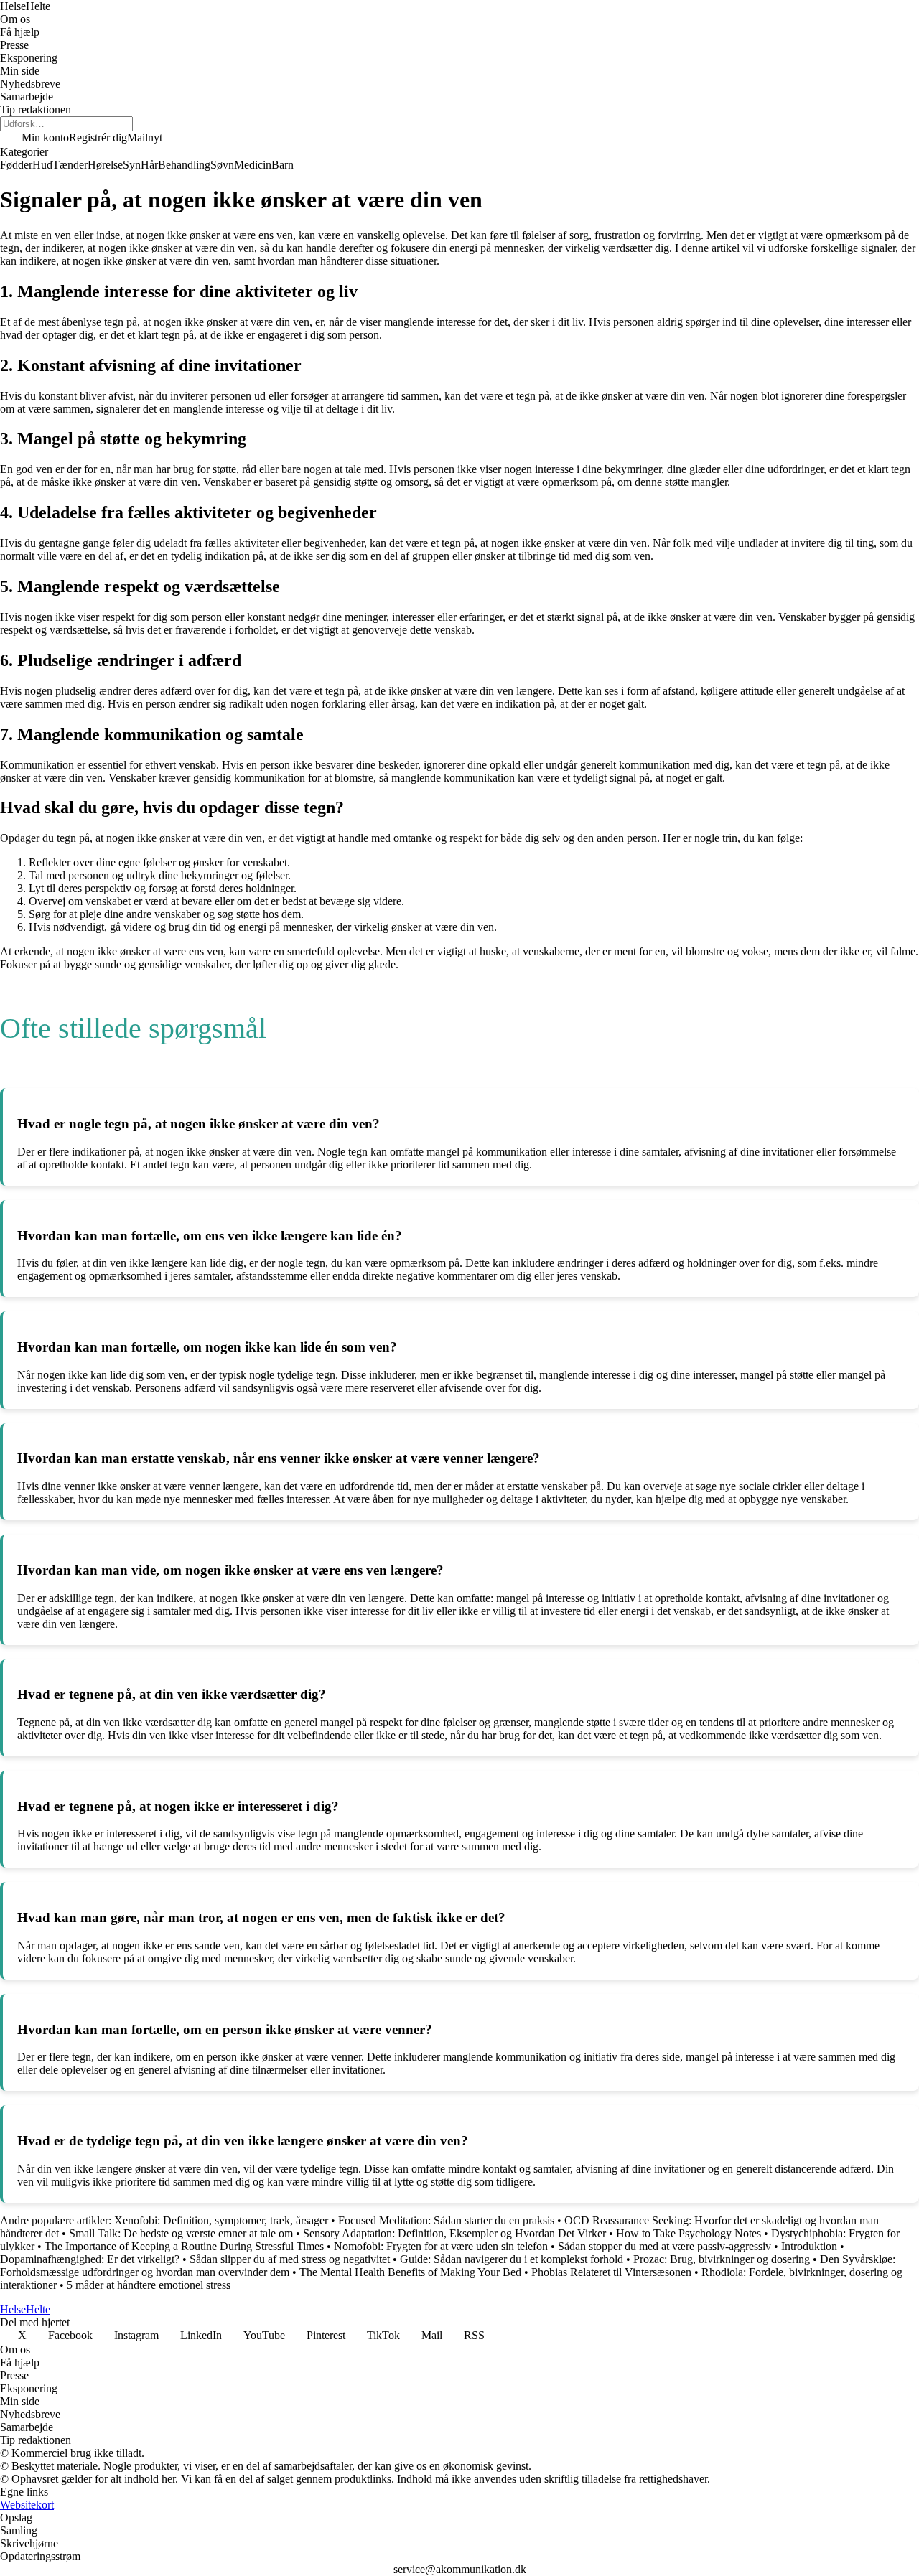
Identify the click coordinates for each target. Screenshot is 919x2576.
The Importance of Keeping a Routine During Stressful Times (184, 2246)
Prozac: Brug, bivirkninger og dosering (722, 2259)
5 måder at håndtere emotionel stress (149, 2285)
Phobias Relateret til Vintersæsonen (611, 2272)
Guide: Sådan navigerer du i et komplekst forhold (512, 2259)
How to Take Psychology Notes (690, 2233)
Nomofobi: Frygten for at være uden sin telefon (441, 2246)
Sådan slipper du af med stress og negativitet (291, 2259)
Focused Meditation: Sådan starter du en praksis (446, 2220)
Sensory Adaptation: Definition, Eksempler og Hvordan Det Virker (454, 2233)
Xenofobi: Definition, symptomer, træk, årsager (221, 2220)
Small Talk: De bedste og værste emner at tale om (181, 2233)
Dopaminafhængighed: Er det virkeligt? (90, 2259)
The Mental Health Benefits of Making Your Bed (410, 2272)
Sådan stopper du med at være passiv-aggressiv (666, 2246)
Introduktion (809, 2246)
